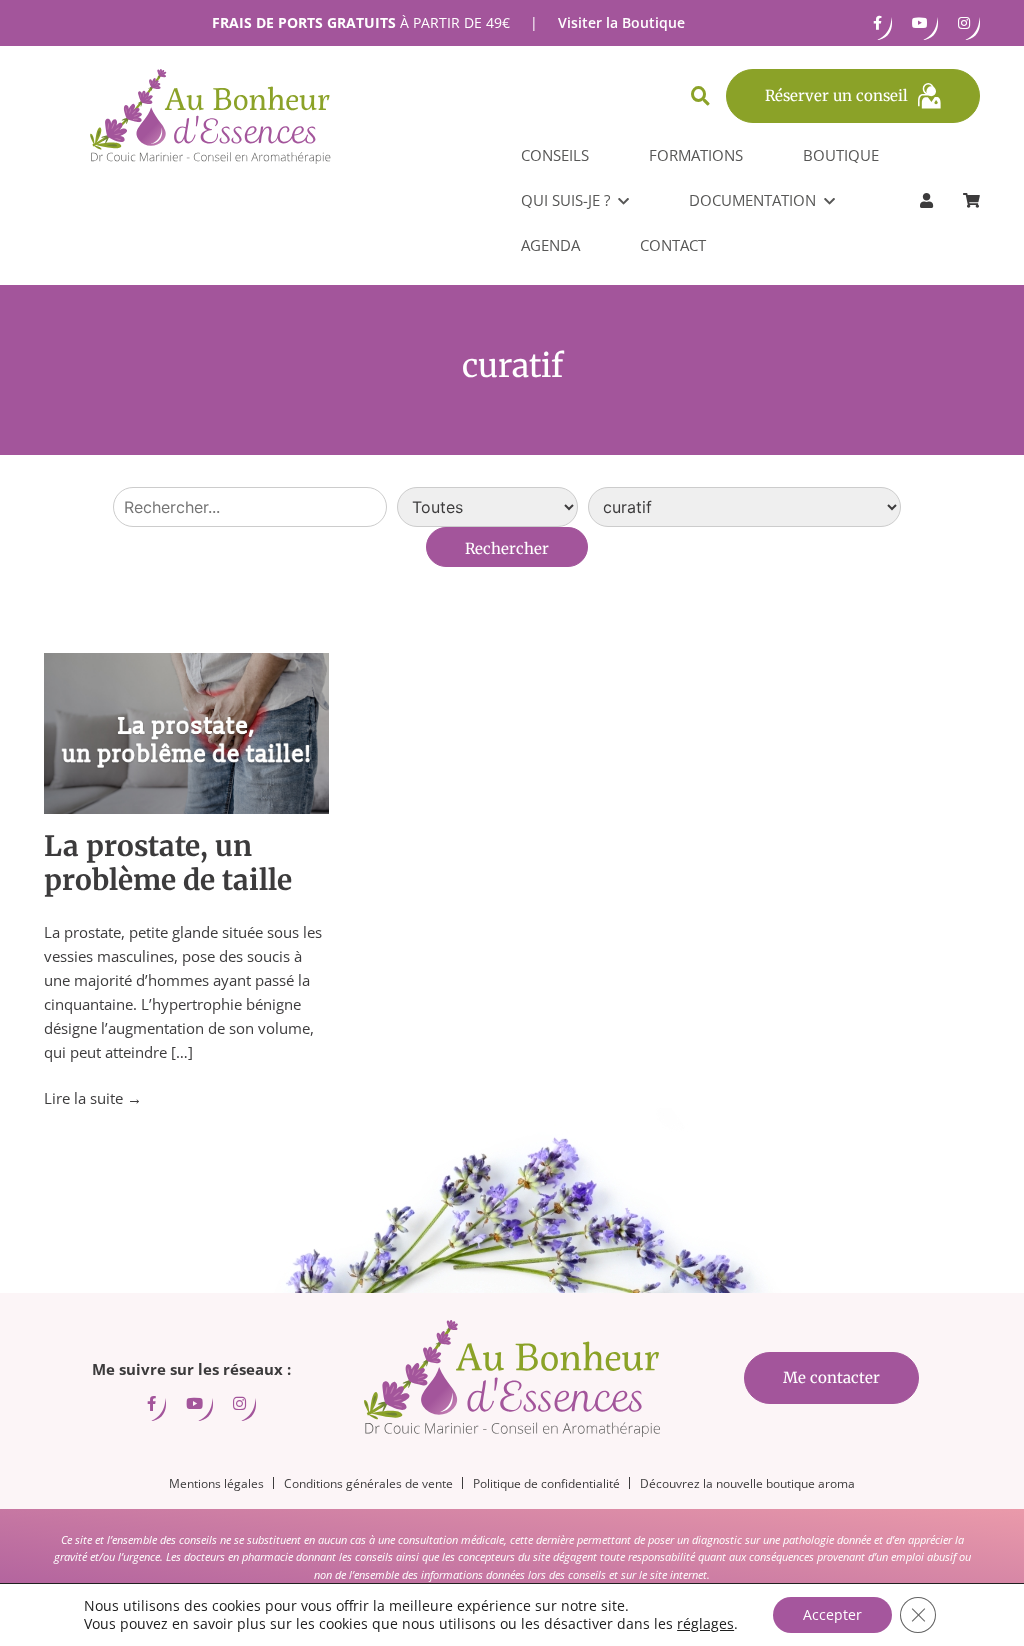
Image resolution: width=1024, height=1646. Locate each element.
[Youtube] (920, 23)
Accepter (832, 1614)
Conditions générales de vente (368, 1483)
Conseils (555, 155)
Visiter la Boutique (621, 22)
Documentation (752, 200)
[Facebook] (877, 23)
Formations (696, 155)
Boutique (841, 155)
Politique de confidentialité (546, 1483)
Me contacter (831, 1377)
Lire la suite (93, 1098)
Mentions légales (216, 1483)
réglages (705, 1624)
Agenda (550, 245)
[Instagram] (964, 23)
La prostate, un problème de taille (168, 863)
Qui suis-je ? (565, 200)
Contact (673, 245)
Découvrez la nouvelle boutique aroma (747, 1483)
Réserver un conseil (836, 95)
